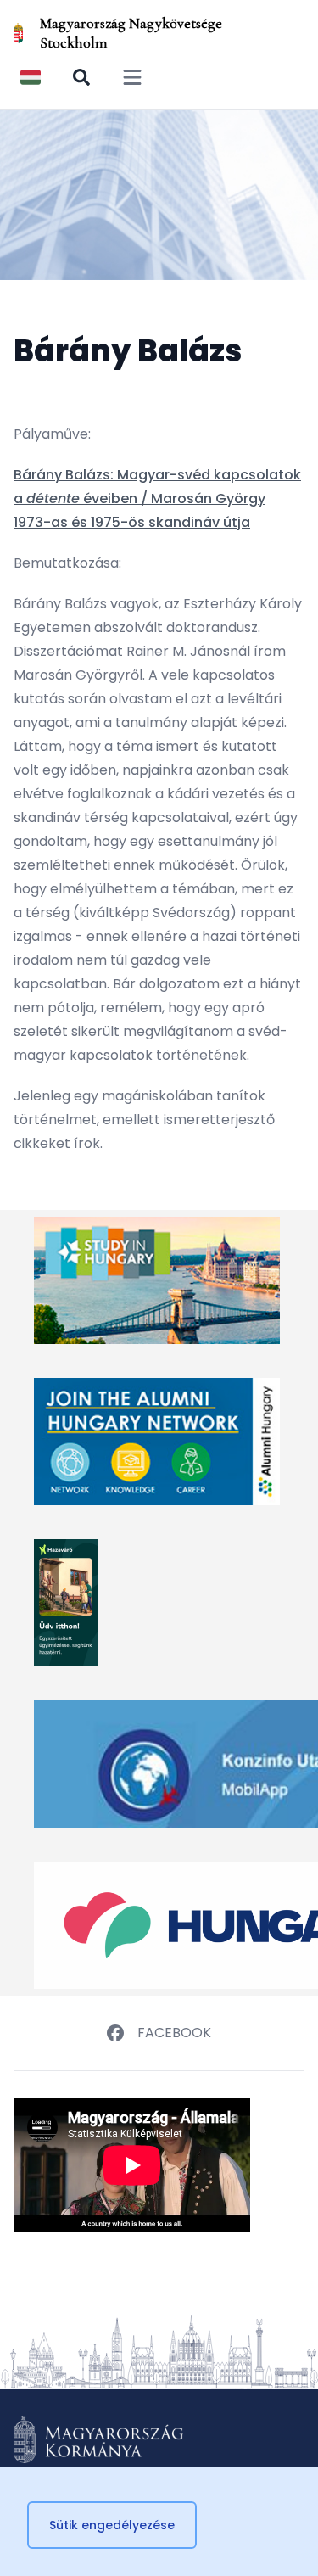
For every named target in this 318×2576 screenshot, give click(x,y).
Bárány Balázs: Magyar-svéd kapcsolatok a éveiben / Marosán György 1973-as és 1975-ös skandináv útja (157, 498)
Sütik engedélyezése (112, 2525)
